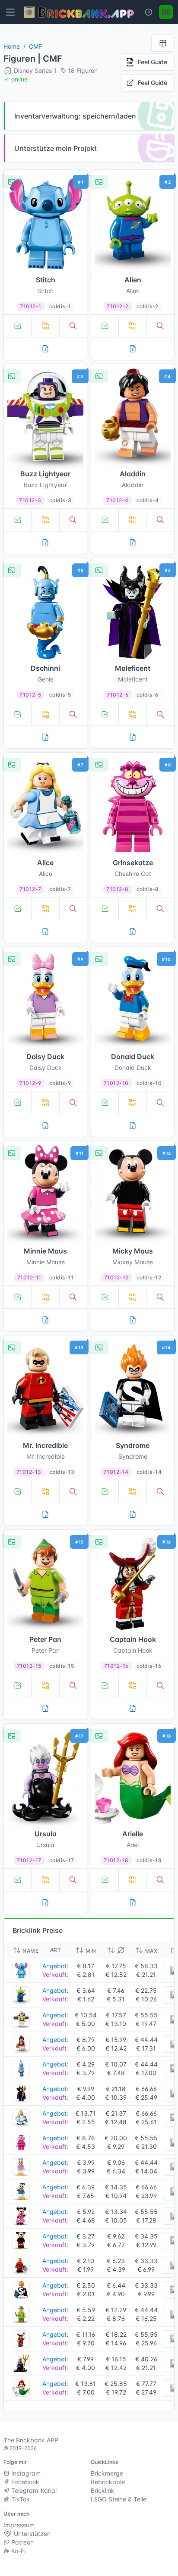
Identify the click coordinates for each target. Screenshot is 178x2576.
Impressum (19, 2525)
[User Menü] (166, 12)
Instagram (25, 2473)
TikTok (20, 2499)
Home (12, 46)
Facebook (24, 2482)
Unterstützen (31, 2534)
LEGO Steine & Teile (119, 2499)
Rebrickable (108, 2482)
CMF (35, 46)
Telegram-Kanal (33, 2490)
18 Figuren (83, 70)
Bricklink (103, 2490)
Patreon (22, 2542)
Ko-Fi (17, 2551)
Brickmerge (107, 2473)
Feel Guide (153, 62)
